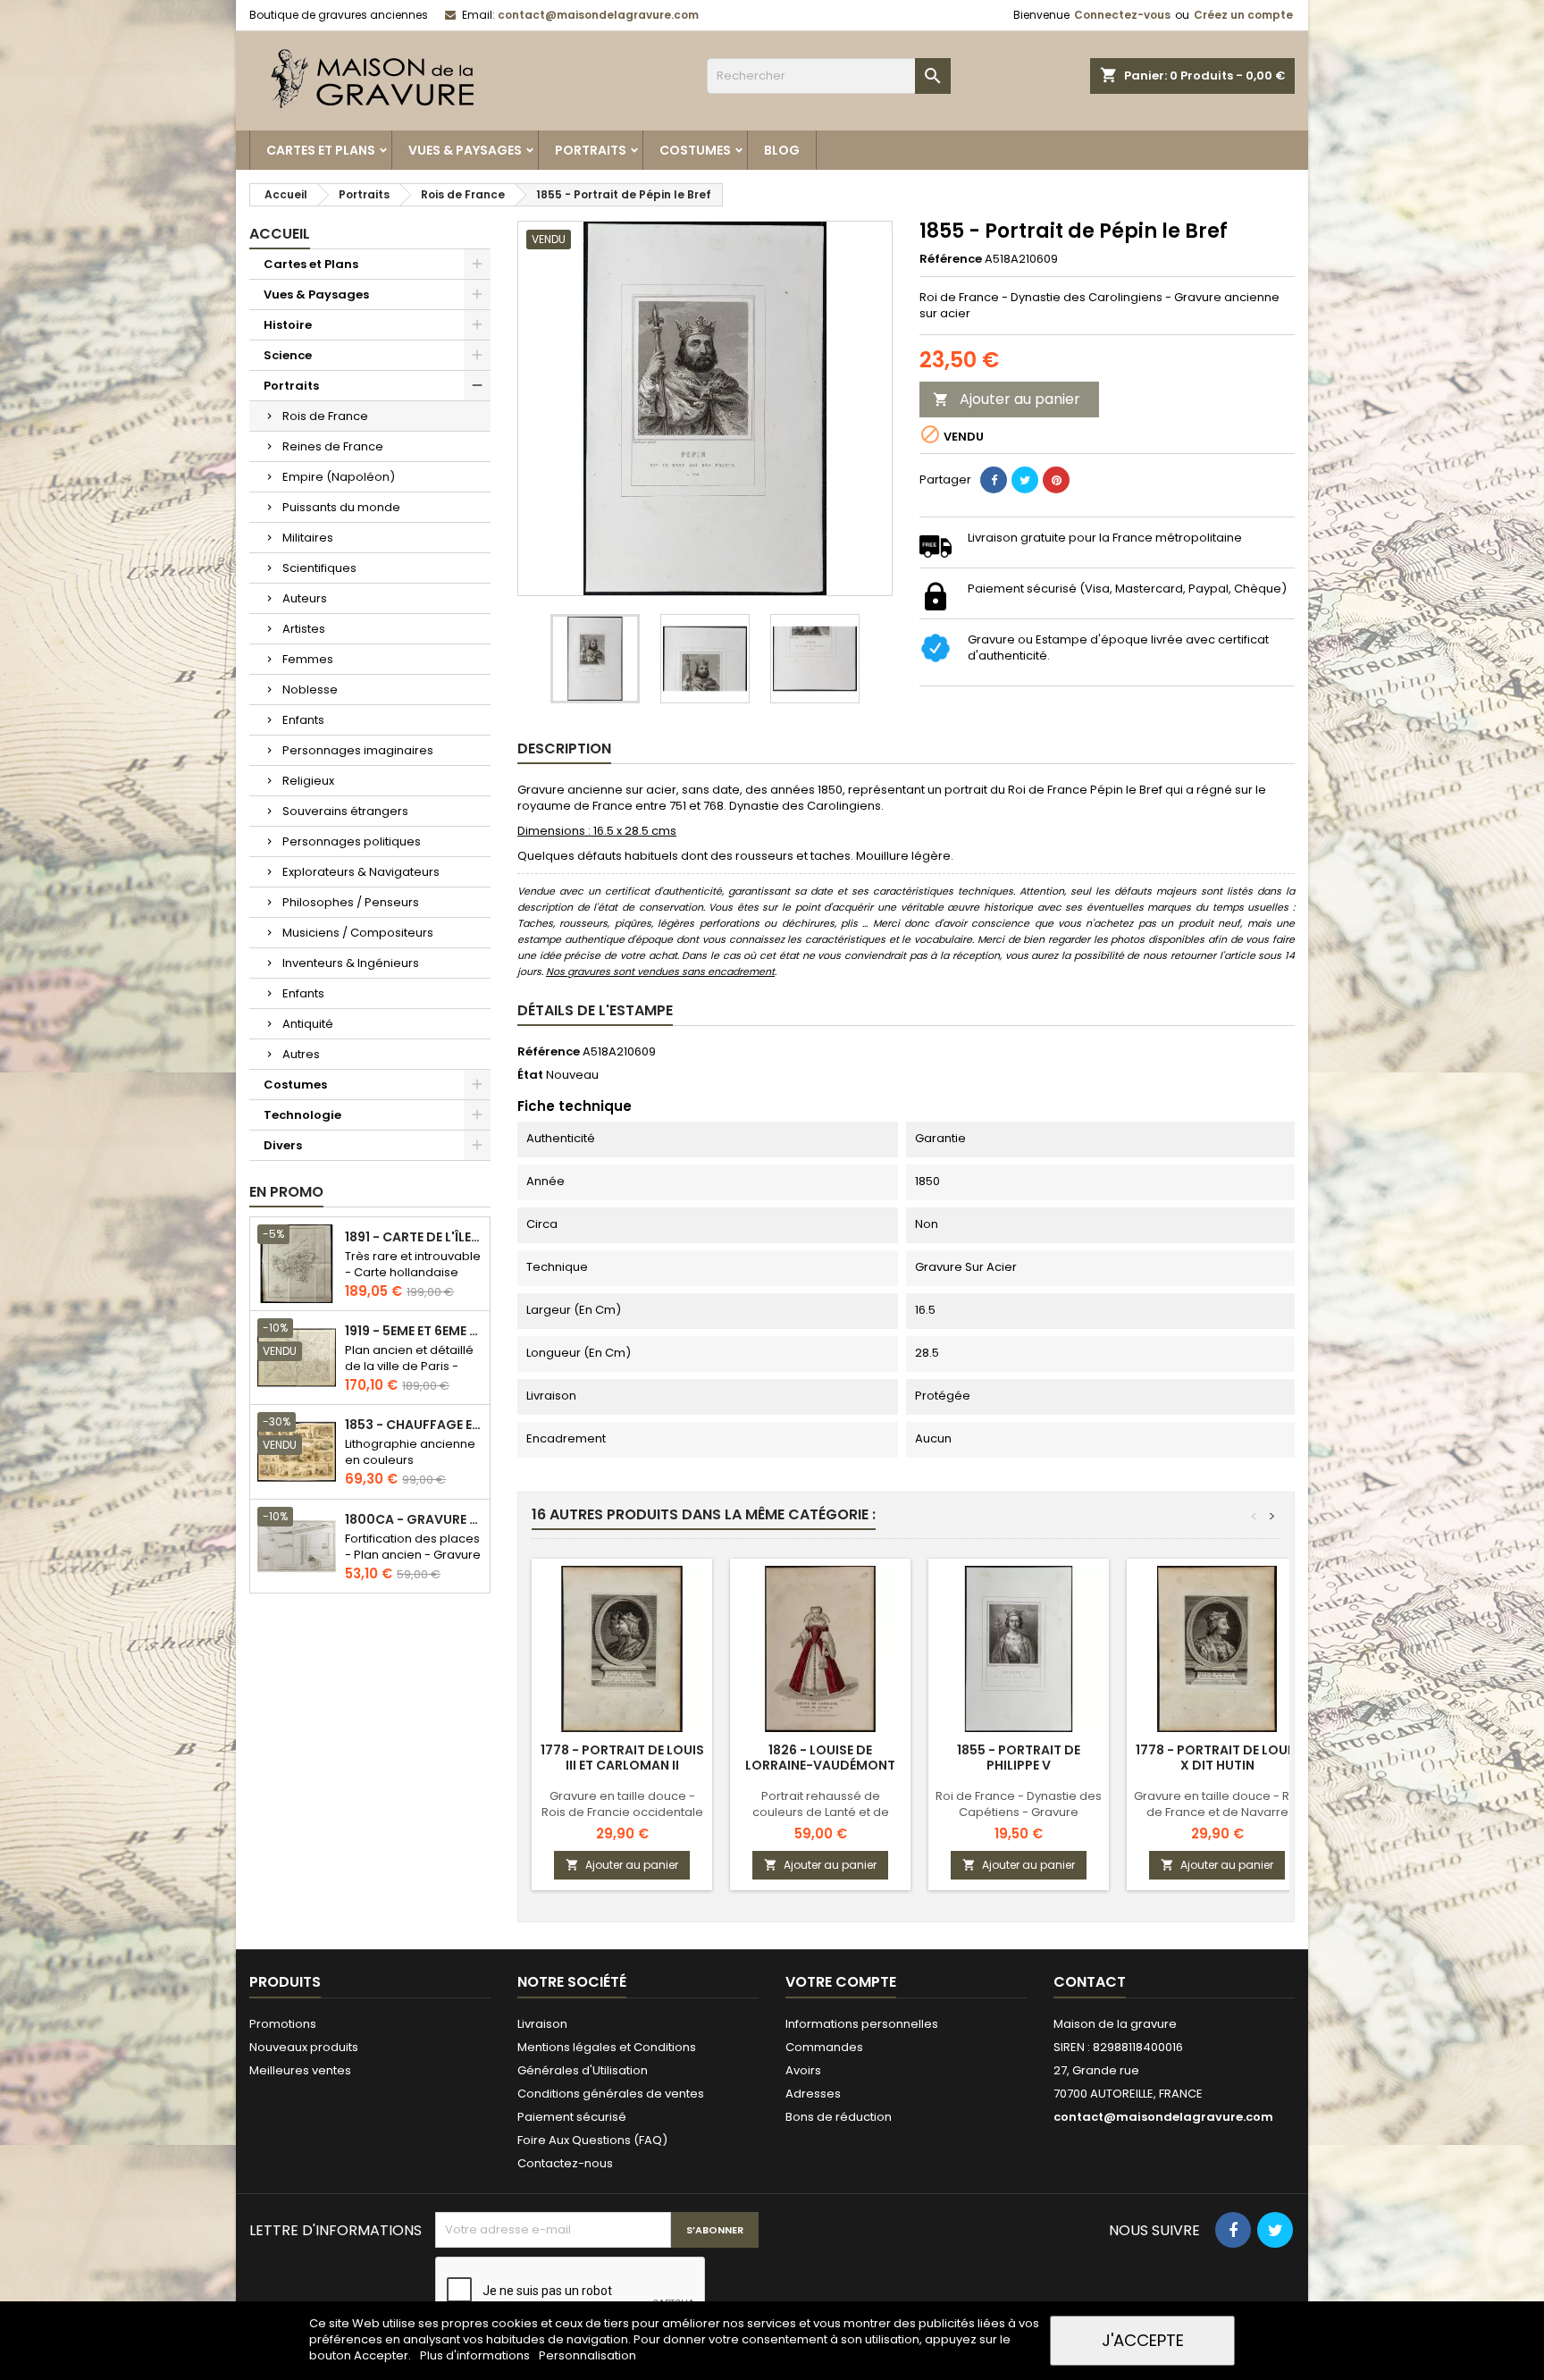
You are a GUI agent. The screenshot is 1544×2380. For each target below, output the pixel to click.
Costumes (695, 150)
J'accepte (1143, 2340)
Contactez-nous (565, 2163)
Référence (951, 259)
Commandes (824, 2047)
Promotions (283, 2024)
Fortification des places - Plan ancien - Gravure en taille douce (413, 1555)
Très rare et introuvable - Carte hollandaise (413, 1264)
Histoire (288, 325)
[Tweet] (1025, 480)
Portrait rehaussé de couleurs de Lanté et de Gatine (821, 1812)
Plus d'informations (476, 2355)
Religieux (308, 781)
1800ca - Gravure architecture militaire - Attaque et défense (414, 1520)
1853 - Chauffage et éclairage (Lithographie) (414, 1425)
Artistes (304, 629)
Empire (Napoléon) (339, 477)
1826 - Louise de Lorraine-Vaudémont (820, 1758)
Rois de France (325, 416)
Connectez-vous (1122, 15)
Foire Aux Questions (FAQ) (592, 2140)
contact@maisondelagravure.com (598, 15)
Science (288, 355)
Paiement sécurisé (572, 2117)
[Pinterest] (1056, 480)
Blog (782, 150)
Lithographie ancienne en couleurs (410, 1452)
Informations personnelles (862, 2024)
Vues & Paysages (465, 150)
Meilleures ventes (300, 2070)
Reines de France (333, 446)
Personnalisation (587, 2355)
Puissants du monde (341, 507)
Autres (301, 1054)
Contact (1090, 1982)
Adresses (813, 2094)
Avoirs (803, 2070)
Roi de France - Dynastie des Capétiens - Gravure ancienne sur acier (1019, 1812)
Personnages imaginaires (358, 750)
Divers (283, 1145)
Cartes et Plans (321, 150)
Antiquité (308, 1024)
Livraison (542, 2024)
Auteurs (305, 598)
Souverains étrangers (345, 811)
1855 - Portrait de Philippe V (1019, 1758)
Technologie (302, 1115)
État (530, 1075)
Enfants (303, 720)
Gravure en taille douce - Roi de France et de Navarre (1217, 1804)
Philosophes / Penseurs (351, 902)
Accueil (280, 234)
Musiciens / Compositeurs (358, 933)
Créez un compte (1243, 15)
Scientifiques (319, 568)
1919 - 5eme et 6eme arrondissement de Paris (414, 1331)
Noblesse (310, 690)
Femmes (308, 659)
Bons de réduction (839, 2117)
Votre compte (841, 1982)
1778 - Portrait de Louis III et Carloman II (622, 1758)
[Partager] (994, 480)
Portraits (591, 150)
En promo (286, 1192)
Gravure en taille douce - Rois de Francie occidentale (622, 1804)
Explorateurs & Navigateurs (361, 872)
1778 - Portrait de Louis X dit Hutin (1217, 1758)
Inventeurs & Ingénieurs (351, 963)
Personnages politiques (352, 841)
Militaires (308, 538)
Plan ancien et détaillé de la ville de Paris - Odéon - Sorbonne (409, 1366)
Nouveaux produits (304, 2047)
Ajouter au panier (1007, 399)
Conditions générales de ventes (611, 2094)
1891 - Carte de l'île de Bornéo (414, 1237)
